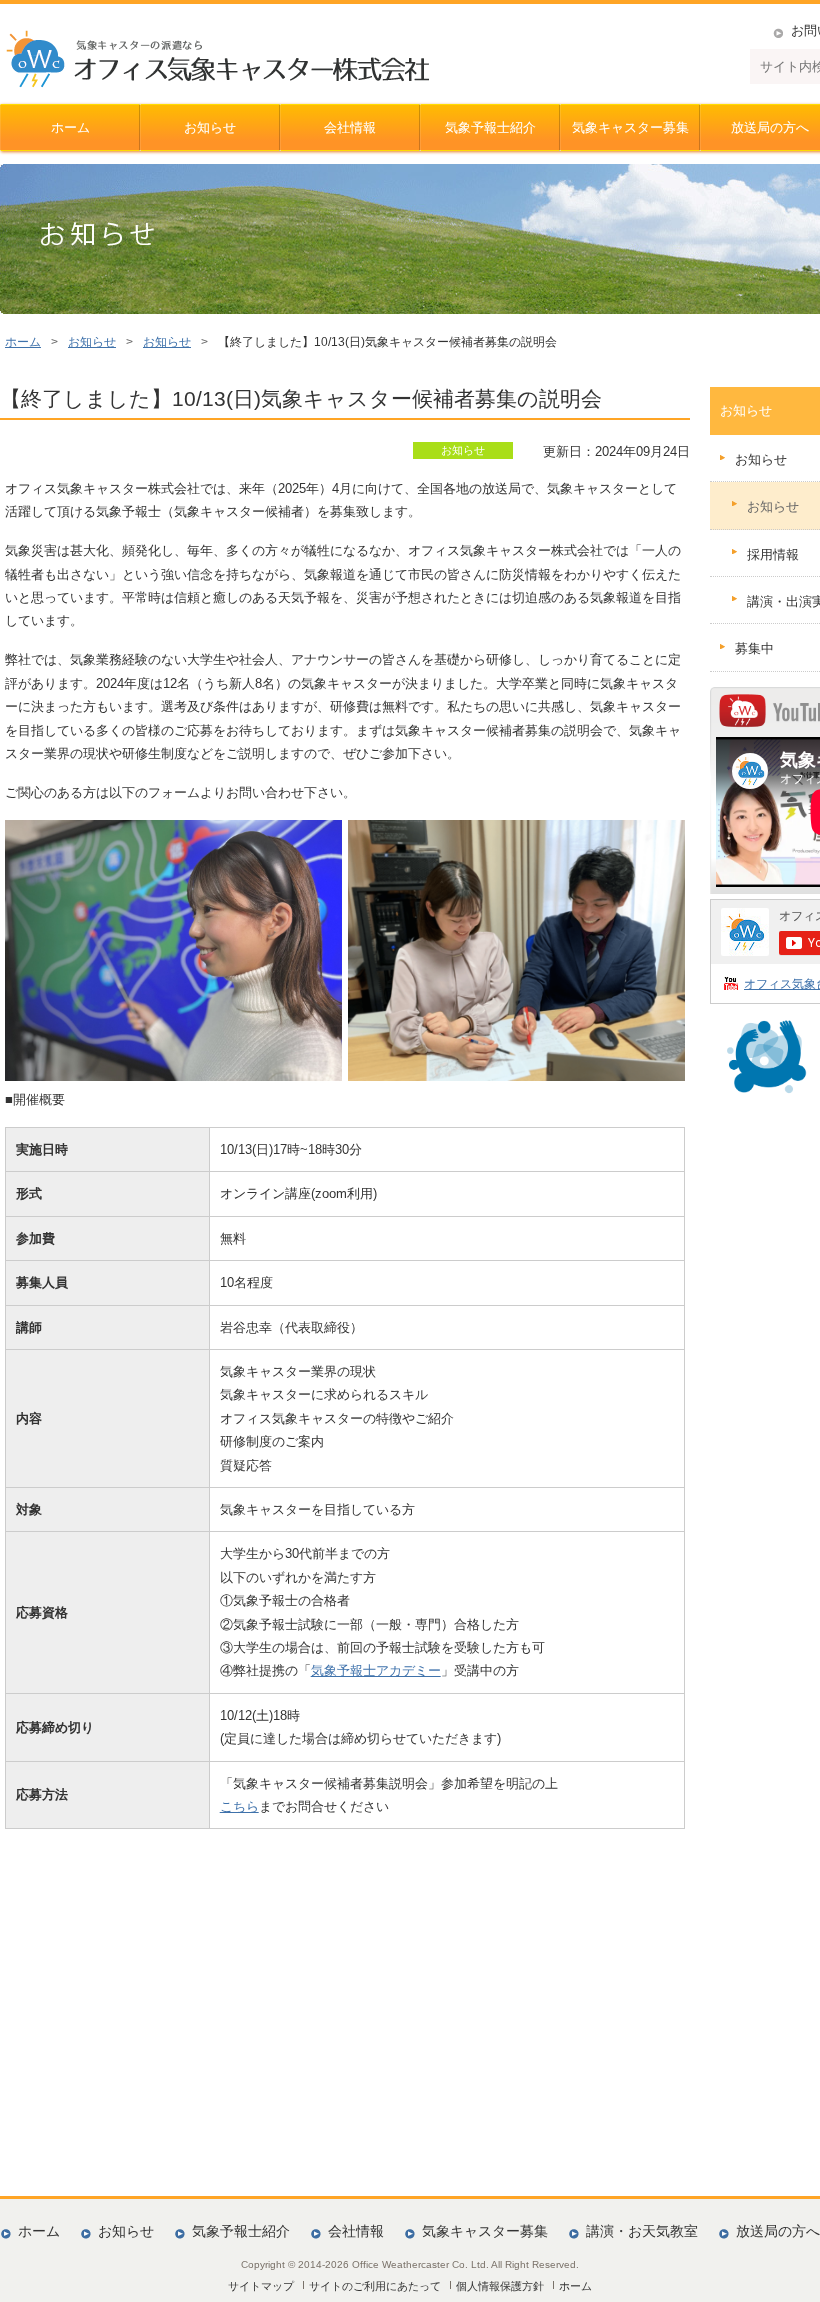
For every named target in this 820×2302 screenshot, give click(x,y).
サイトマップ (261, 2286)
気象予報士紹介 (490, 127)
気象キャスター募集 (630, 127)
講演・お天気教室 (642, 2231)
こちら (239, 1806)
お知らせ (210, 127)
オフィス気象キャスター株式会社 (217, 59)
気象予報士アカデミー (376, 1670)
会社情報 (350, 127)
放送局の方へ (778, 2231)
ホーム (70, 127)
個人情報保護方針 (500, 2286)
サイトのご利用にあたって (375, 2286)
